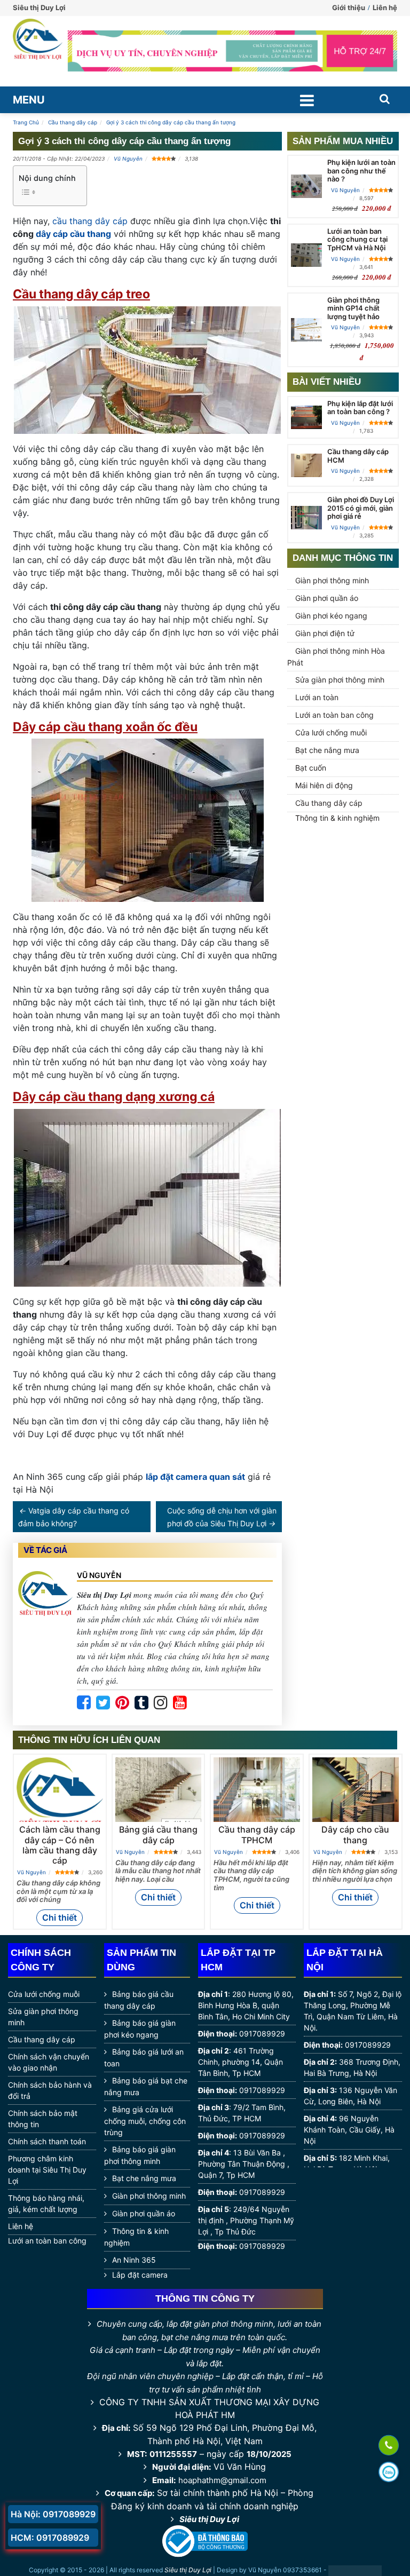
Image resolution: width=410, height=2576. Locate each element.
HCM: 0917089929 (50, 2538)
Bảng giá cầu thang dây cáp (158, 1834)
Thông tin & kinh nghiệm (337, 818)
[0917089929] (389, 2446)
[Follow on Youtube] (180, 1703)
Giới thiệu (349, 7)
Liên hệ (385, 7)
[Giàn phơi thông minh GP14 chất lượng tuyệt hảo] (306, 330)
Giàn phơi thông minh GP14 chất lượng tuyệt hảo (353, 308)
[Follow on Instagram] (161, 1703)
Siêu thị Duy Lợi (209, 2519)
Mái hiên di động (324, 785)
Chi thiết (60, 1917)
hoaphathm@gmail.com (222, 2480)
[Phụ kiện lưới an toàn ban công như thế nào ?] (306, 186)
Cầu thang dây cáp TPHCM (257, 1834)
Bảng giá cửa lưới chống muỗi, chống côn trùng (145, 2121)
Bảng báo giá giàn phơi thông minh (140, 2155)
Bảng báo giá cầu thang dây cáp (139, 2000)
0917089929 (262, 2034)
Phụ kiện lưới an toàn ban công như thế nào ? (361, 171)
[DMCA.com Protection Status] (355, 2571)
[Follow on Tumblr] (141, 1703)
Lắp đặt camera (140, 2275)
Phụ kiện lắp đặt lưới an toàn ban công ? (360, 408)
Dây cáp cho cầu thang (355, 1834)
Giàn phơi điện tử (325, 633)
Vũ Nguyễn (128, 158)
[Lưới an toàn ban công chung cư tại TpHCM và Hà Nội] (306, 255)
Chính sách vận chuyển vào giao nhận (49, 2062)
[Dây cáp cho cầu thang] (356, 1790)
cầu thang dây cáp (90, 221)
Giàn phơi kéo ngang (331, 616)
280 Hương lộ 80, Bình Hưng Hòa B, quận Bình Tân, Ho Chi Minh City (246, 2005)
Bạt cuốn (311, 768)
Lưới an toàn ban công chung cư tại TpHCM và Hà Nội (357, 239)
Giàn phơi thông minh (332, 580)
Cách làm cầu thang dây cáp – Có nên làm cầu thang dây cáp (60, 1845)
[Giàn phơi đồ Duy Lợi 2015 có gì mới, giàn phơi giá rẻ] (306, 518)
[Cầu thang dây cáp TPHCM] (257, 1790)
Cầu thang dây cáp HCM (358, 456)
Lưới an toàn (317, 697)
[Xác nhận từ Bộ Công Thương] (205, 2541)
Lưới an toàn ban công (334, 715)
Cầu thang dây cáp (329, 803)
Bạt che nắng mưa (327, 750)
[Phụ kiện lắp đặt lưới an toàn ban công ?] (306, 417)
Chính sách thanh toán (47, 2141)
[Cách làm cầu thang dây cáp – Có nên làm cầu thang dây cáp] (60, 1793)
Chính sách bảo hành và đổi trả (50, 2090)
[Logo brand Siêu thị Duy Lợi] (38, 51)
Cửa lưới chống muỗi (331, 732)
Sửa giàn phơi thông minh (340, 680)
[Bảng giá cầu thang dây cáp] (159, 1790)
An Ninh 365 (134, 2260)
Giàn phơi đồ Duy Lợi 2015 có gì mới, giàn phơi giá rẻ (361, 508)
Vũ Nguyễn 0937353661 (285, 2570)
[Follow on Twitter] (103, 1703)
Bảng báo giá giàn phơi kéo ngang (140, 2029)
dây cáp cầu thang (73, 234)
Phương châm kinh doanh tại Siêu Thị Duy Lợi (47, 2170)
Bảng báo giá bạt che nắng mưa (146, 2086)
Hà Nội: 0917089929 (53, 2514)
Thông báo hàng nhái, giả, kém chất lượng (46, 2204)
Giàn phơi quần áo (327, 598)
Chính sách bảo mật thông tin (43, 2119)
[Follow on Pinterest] (122, 1703)
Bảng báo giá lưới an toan (144, 2058)
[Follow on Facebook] (84, 1703)
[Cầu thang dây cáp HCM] (306, 465)
